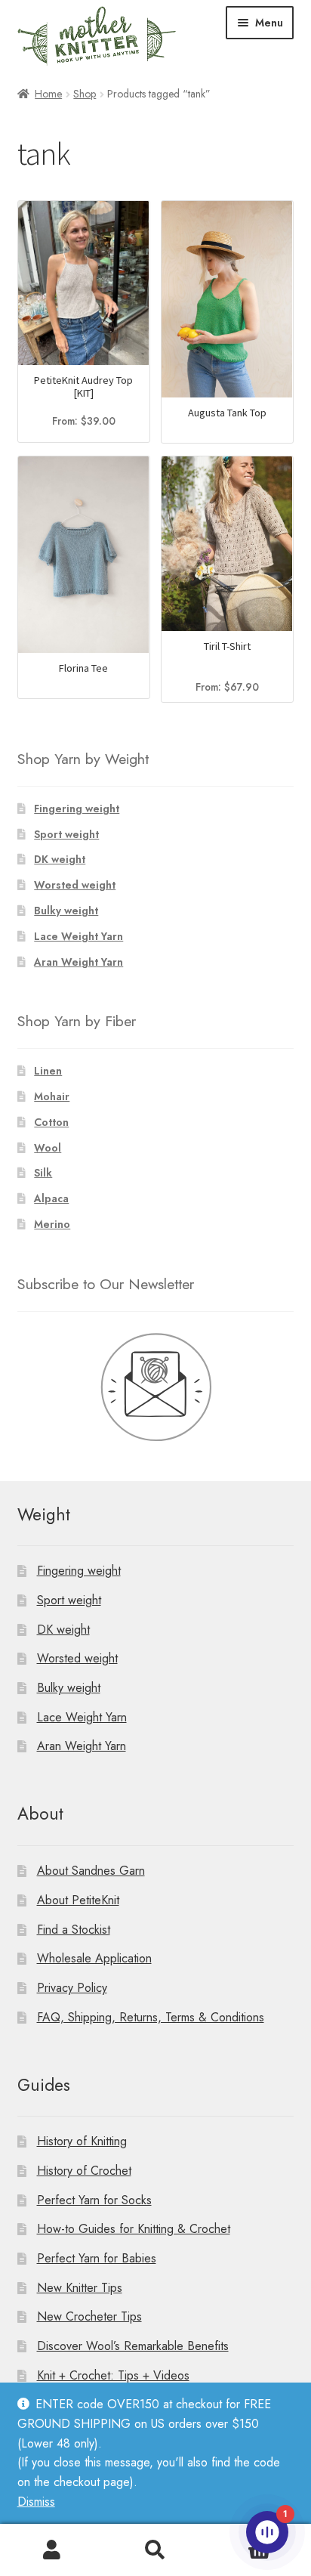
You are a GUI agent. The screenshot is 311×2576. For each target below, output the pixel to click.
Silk (43, 1173)
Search (155, 2550)
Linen (48, 1071)
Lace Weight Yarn (79, 936)
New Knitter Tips (80, 2288)
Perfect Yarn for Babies (97, 2258)
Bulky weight (66, 911)
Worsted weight (75, 885)
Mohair (52, 1096)
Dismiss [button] (36, 2502)
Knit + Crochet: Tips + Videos (113, 2375)
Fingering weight (77, 809)
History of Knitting (82, 2141)
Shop (85, 94)
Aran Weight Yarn (79, 962)
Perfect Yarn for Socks (94, 2200)
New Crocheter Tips (89, 2316)
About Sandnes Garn (91, 1871)
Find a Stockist (74, 1930)
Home (48, 94)
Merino (52, 1224)
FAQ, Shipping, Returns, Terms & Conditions (151, 2017)
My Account (52, 2550)
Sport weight (66, 834)
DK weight (60, 859)
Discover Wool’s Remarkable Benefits (133, 2346)
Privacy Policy (72, 1988)
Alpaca (51, 1198)
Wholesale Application (94, 1958)
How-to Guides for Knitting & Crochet (134, 2229)
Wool (48, 1148)
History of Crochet (84, 2171)
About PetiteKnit (78, 1900)
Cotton (51, 1122)
